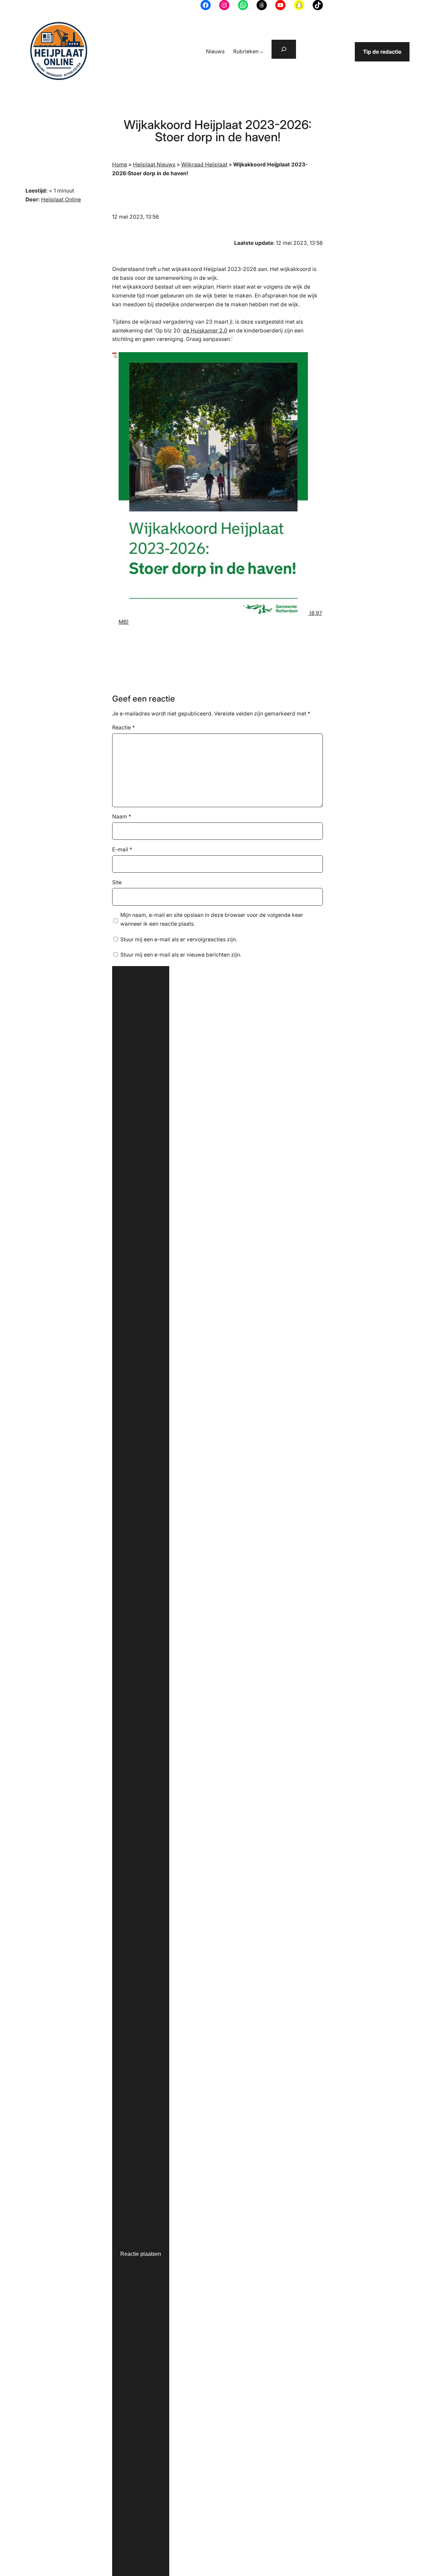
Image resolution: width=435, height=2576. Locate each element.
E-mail (122, 849)
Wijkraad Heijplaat (204, 165)
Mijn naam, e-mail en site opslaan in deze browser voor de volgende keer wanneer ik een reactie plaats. (212, 919)
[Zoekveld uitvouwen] (284, 49)
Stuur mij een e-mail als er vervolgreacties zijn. (179, 939)
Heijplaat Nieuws (154, 165)
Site (117, 882)
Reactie (124, 728)
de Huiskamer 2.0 (205, 331)
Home (120, 165)
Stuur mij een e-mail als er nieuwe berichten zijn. (181, 955)
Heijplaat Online (61, 199)
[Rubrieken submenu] (262, 52)
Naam (122, 817)
